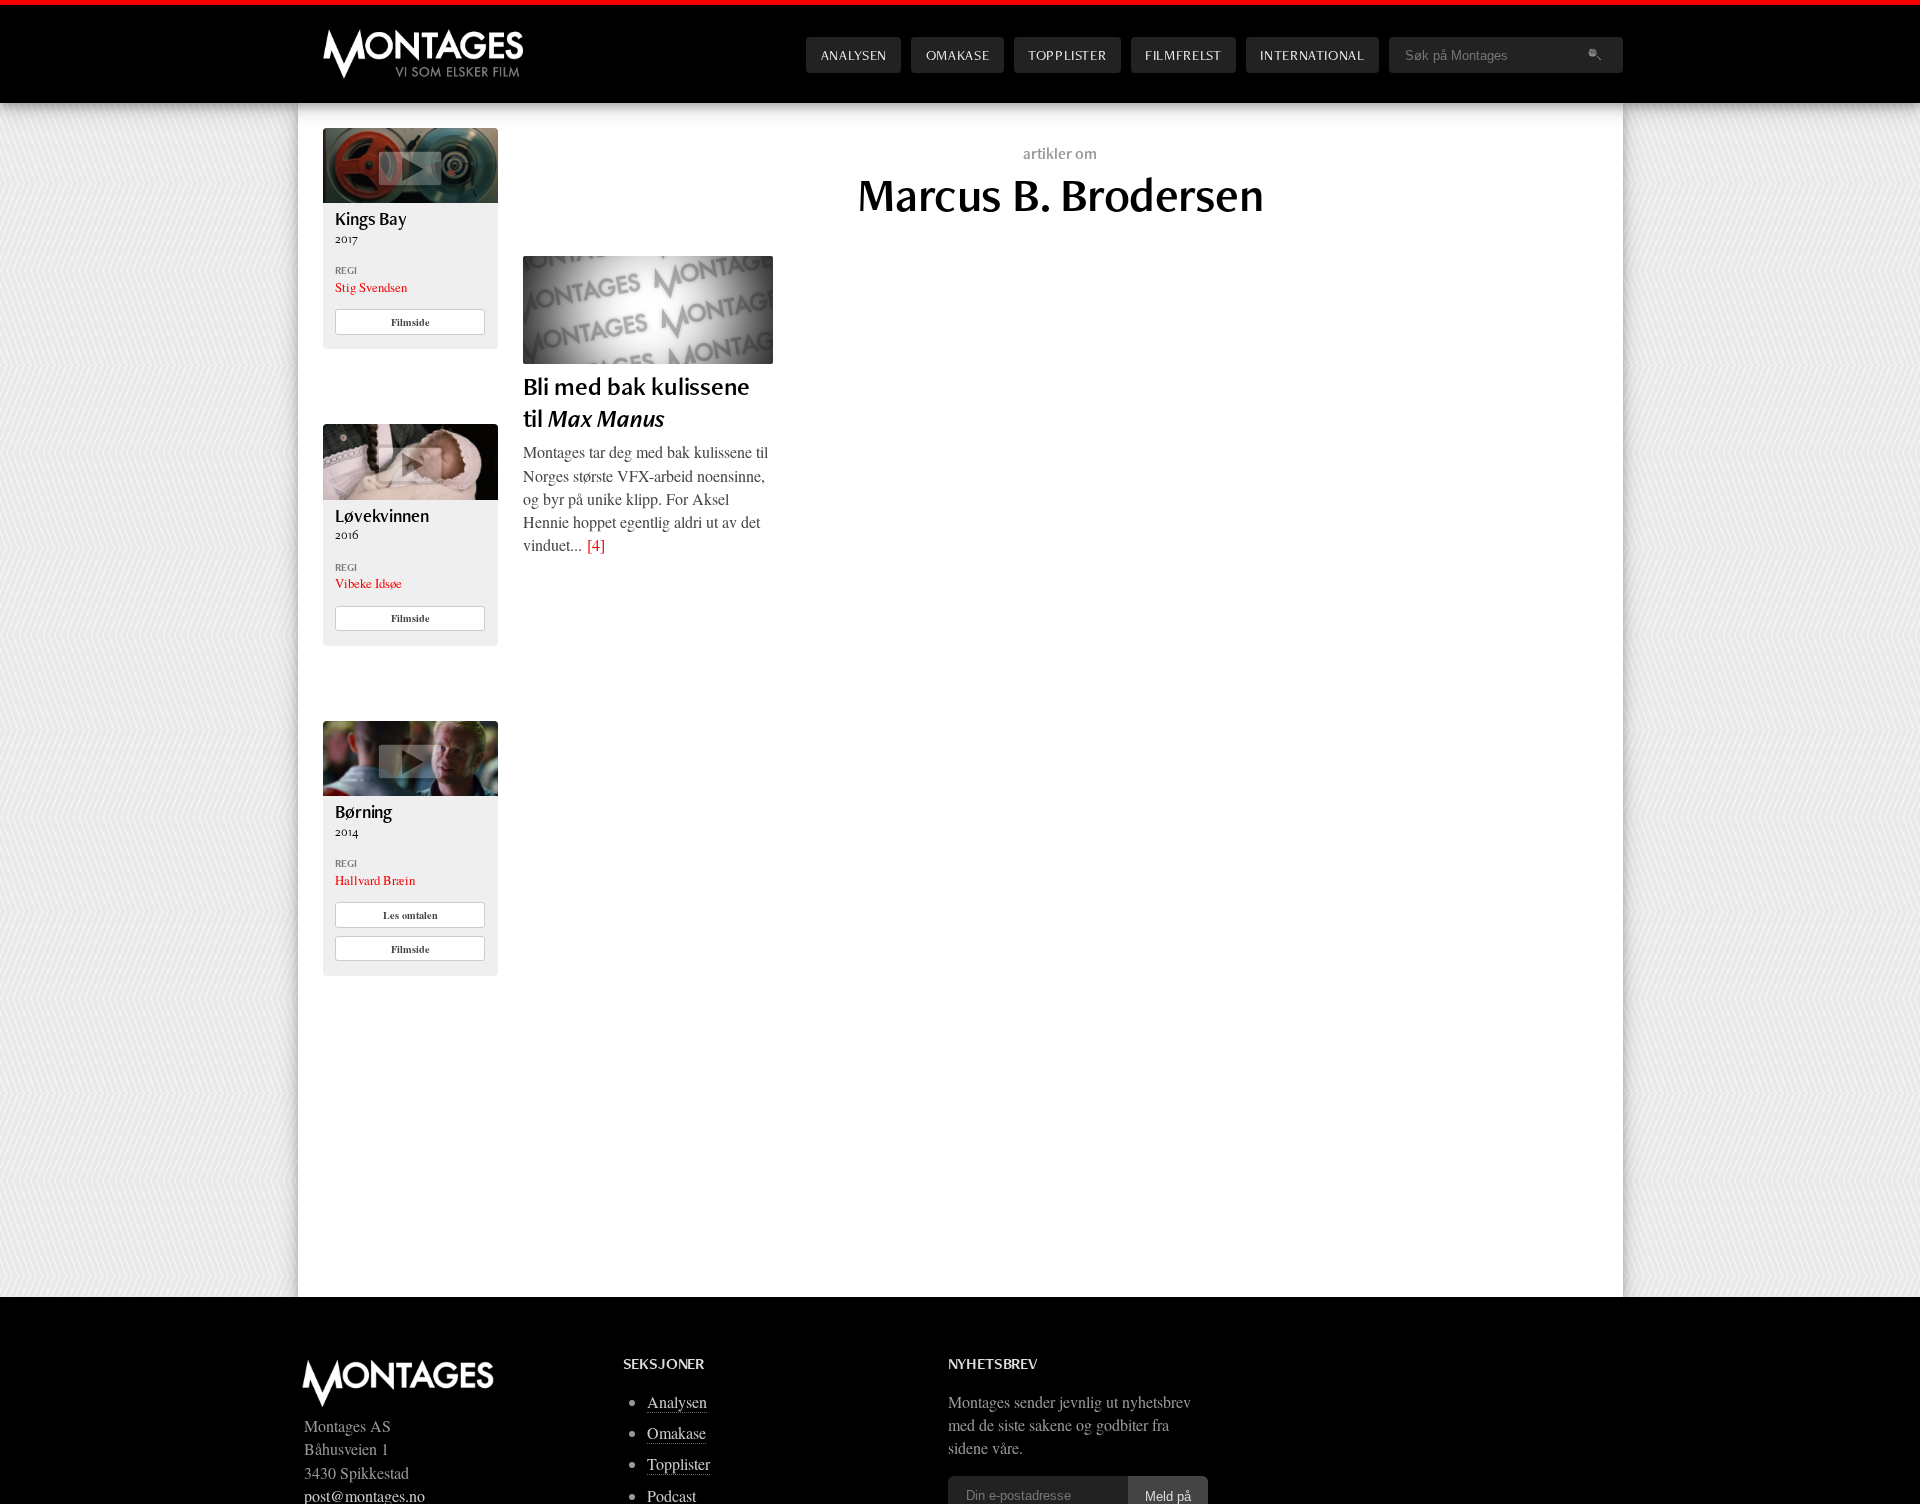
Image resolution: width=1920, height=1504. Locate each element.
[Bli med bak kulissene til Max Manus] (648, 310)
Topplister (1067, 54)
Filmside (410, 322)
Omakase (957, 54)
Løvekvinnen (381, 515)
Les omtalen (410, 915)
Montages (356, 39)
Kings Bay (370, 218)
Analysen (854, 54)
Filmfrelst (1183, 54)
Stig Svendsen (371, 287)
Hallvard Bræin (375, 880)
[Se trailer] (410, 196)
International (1312, 54)
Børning (363, 811)
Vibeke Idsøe (368, 583)
